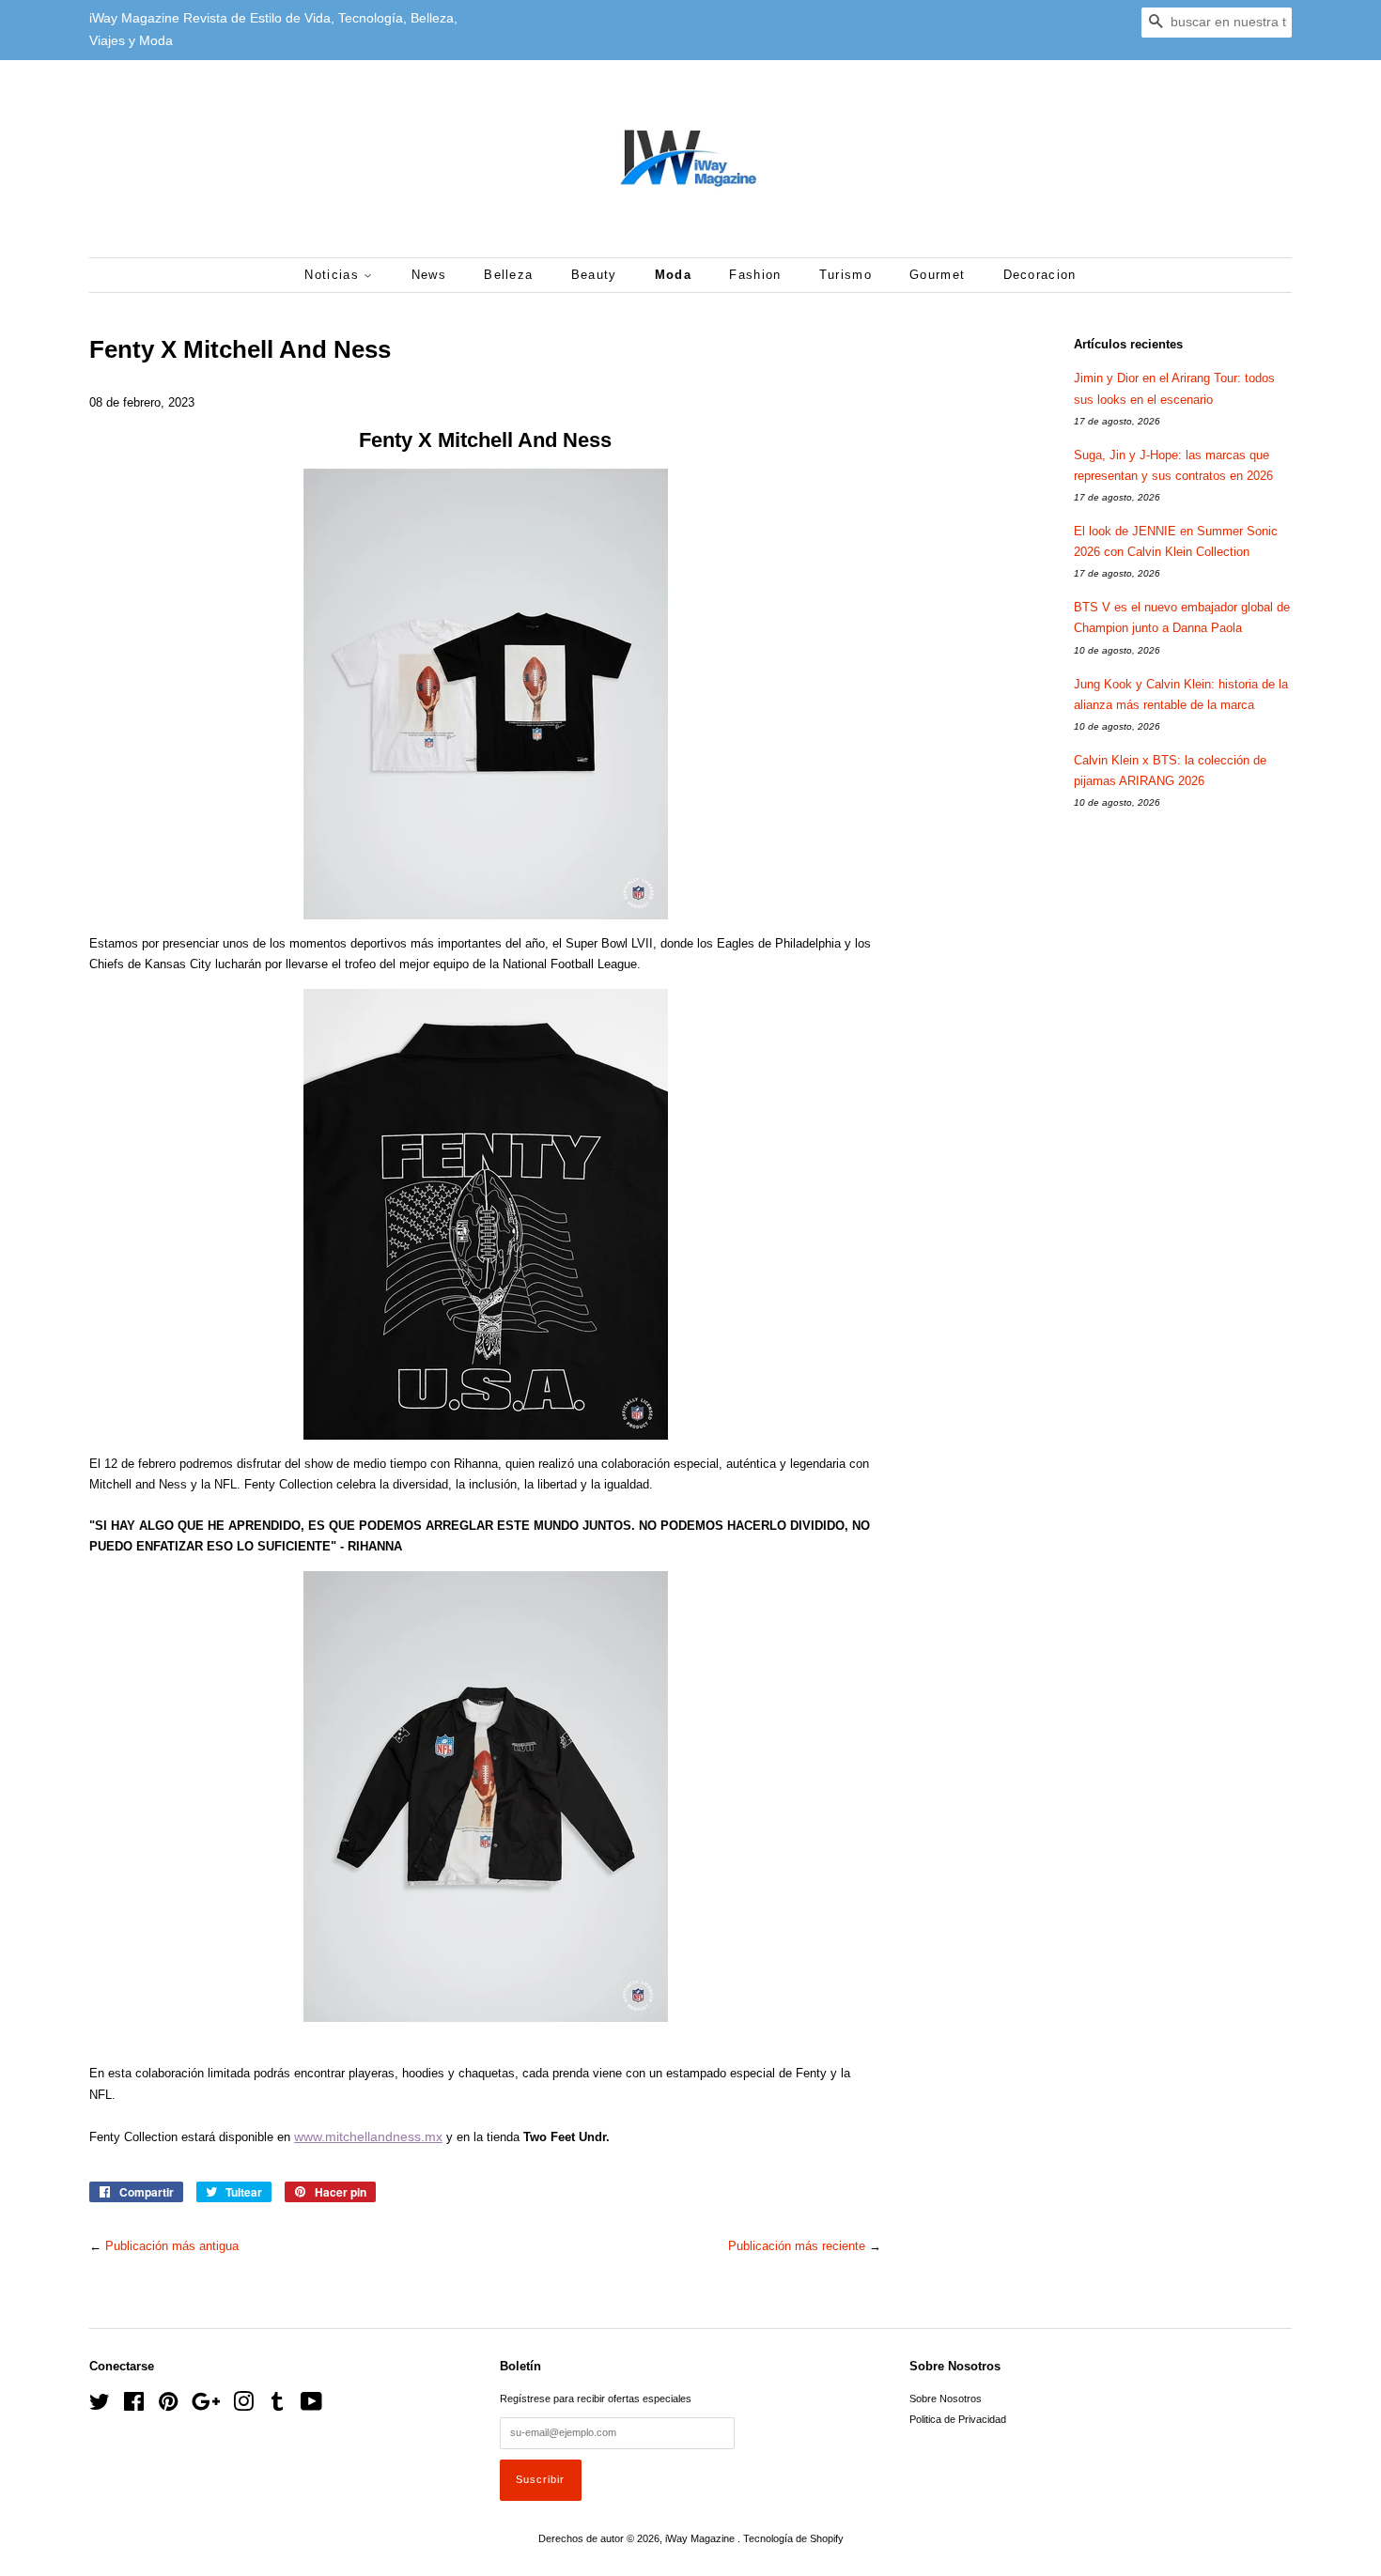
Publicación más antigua (172, 2246)
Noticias (334, 275)
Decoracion (1040, 275)
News (429, 275)
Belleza (508, 275)
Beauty (594, 275)
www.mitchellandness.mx (368, 2136)
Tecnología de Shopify (793, 2538)
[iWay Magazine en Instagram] (243, 2406)
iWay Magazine (701, 2538)
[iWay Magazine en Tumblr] (277, 2406)
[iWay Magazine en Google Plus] (206, 2406)
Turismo (846, 275)
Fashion (755, 275)
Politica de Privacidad (958, 2419)
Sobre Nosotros (946, 2399)
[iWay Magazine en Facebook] (134, 2406)
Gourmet (937, 275)
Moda (673, 275)
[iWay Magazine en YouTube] (311, 2406)
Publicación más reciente (797, 2246)
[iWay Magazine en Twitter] (100, 2406)
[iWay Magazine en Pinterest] (168, 2406)
